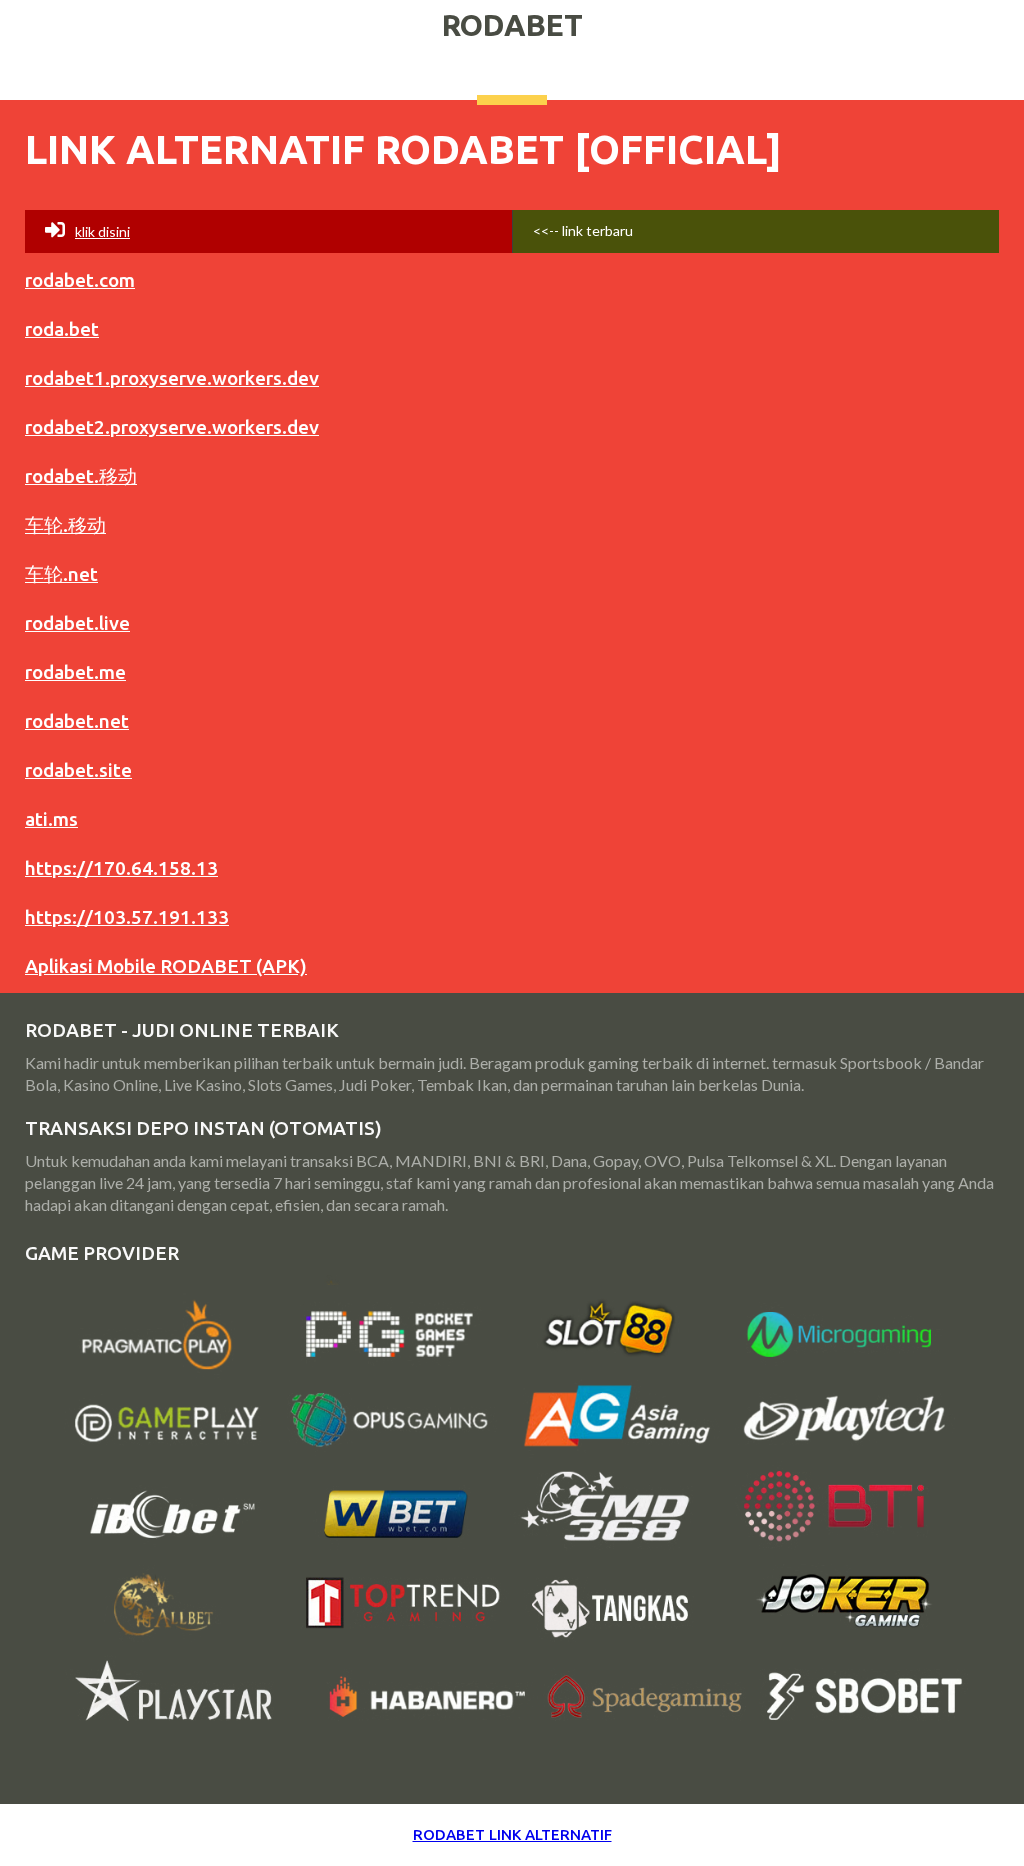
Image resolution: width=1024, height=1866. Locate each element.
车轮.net (61, 574)
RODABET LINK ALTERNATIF (512, 1834)
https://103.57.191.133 (127, 917)
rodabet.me (75, 672)
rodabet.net (77, 721)
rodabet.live (77, 623)
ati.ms (51, 819)
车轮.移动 (65, 525)
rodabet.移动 (81, 476)
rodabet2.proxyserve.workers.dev (172, 427)
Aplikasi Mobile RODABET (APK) (166, 966)
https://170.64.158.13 (121, 868)
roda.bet (62, 329)
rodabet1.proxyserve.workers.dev (172, 378)
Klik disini (102, 231)
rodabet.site (78, 770)
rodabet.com (80, 280)
